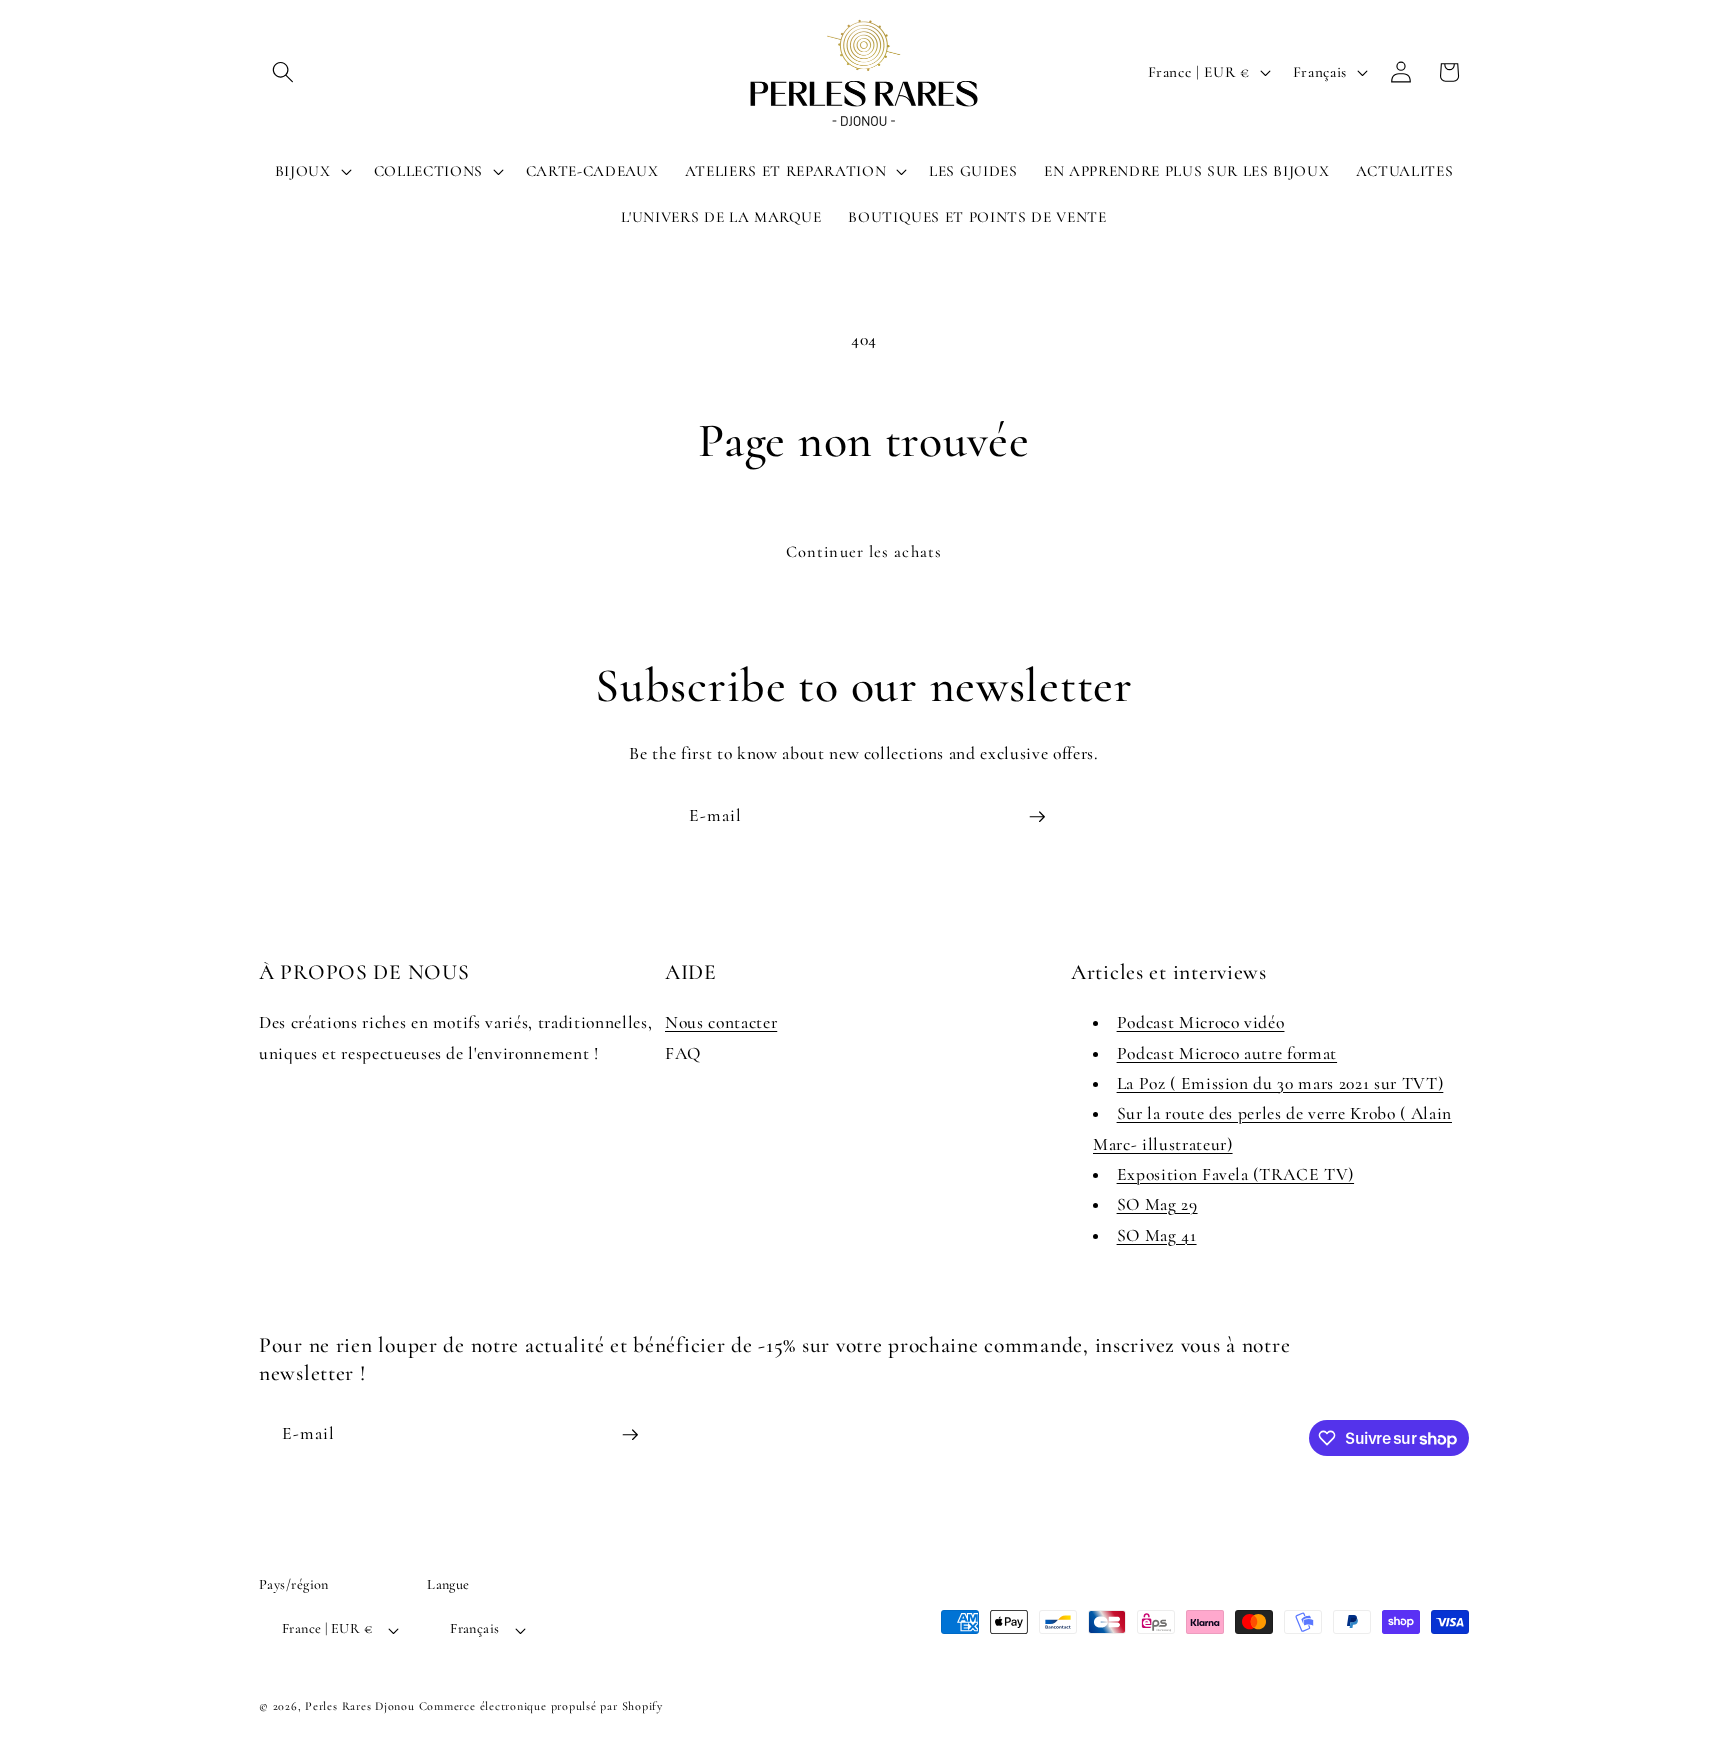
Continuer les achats (864, 552)
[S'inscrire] (1037, 817)
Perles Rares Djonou (360, 1706)
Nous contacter (721, 1022)
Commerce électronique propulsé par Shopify (541, 1706)
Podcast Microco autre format (1227, 1053)
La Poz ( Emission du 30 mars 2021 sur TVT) (1280, 1083)
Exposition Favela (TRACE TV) (1235, 1174)
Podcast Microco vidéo (1201, 1022)
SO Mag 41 (1157, 1235)
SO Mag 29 (1157, 1204)
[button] (283, 72)
